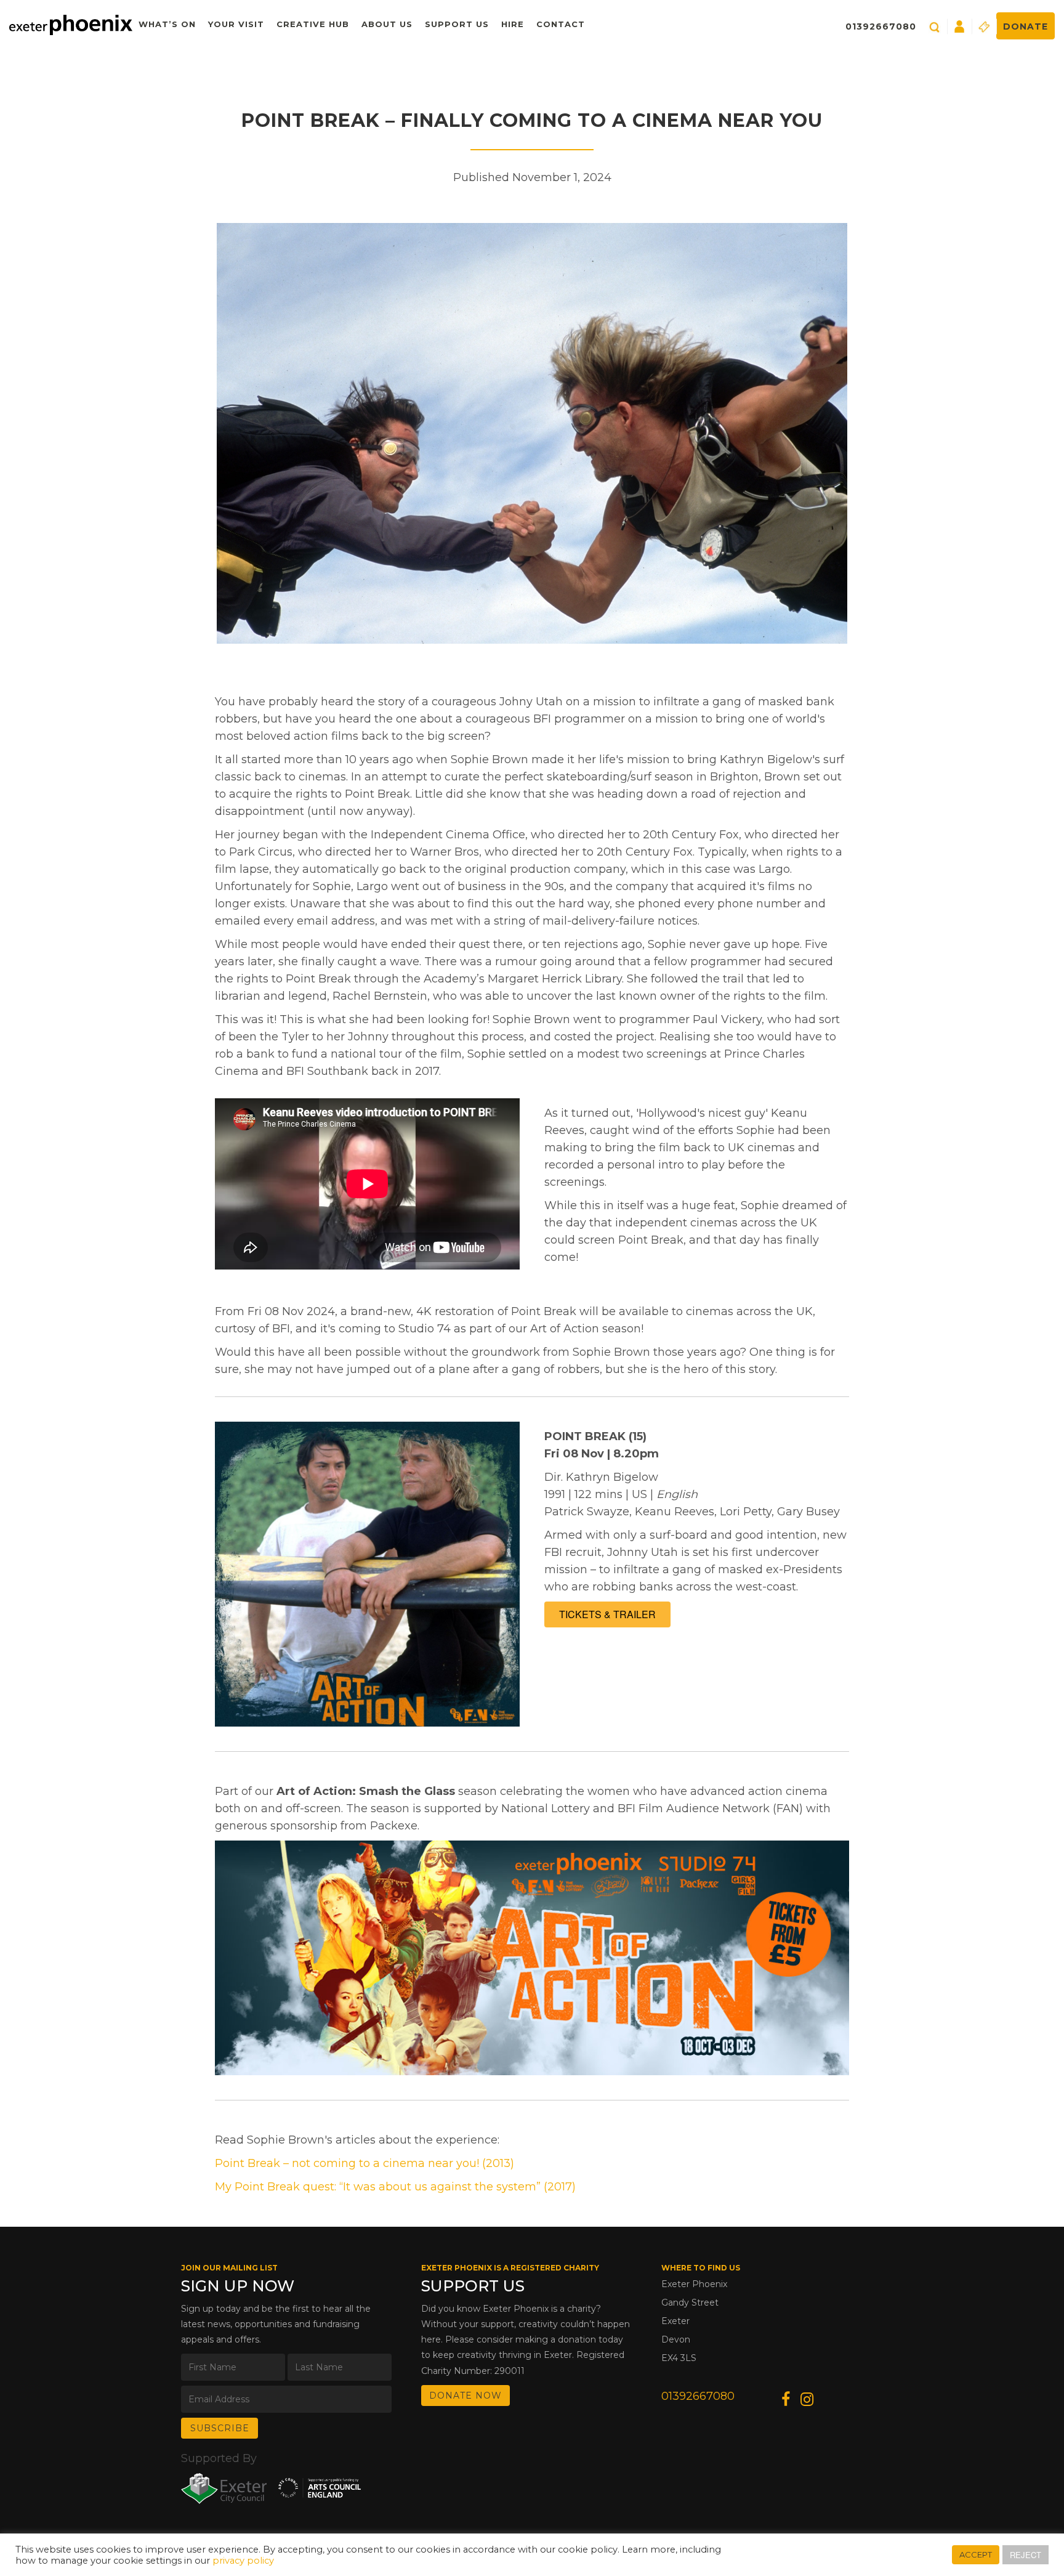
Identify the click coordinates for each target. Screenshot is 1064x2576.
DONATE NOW (465, 2396)
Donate (1026, 26)
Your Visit (236, 24)
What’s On (167, 24)
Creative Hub (313, 24)
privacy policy (243, 2561)
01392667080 (881, 26)
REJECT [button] (1026, 2555)
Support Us (457, 24)
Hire (513, 24)
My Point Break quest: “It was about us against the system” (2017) (395, 2187)
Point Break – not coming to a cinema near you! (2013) (365, 2163)
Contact (561, 24)
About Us (387, 24)
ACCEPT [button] (976, 2554)
